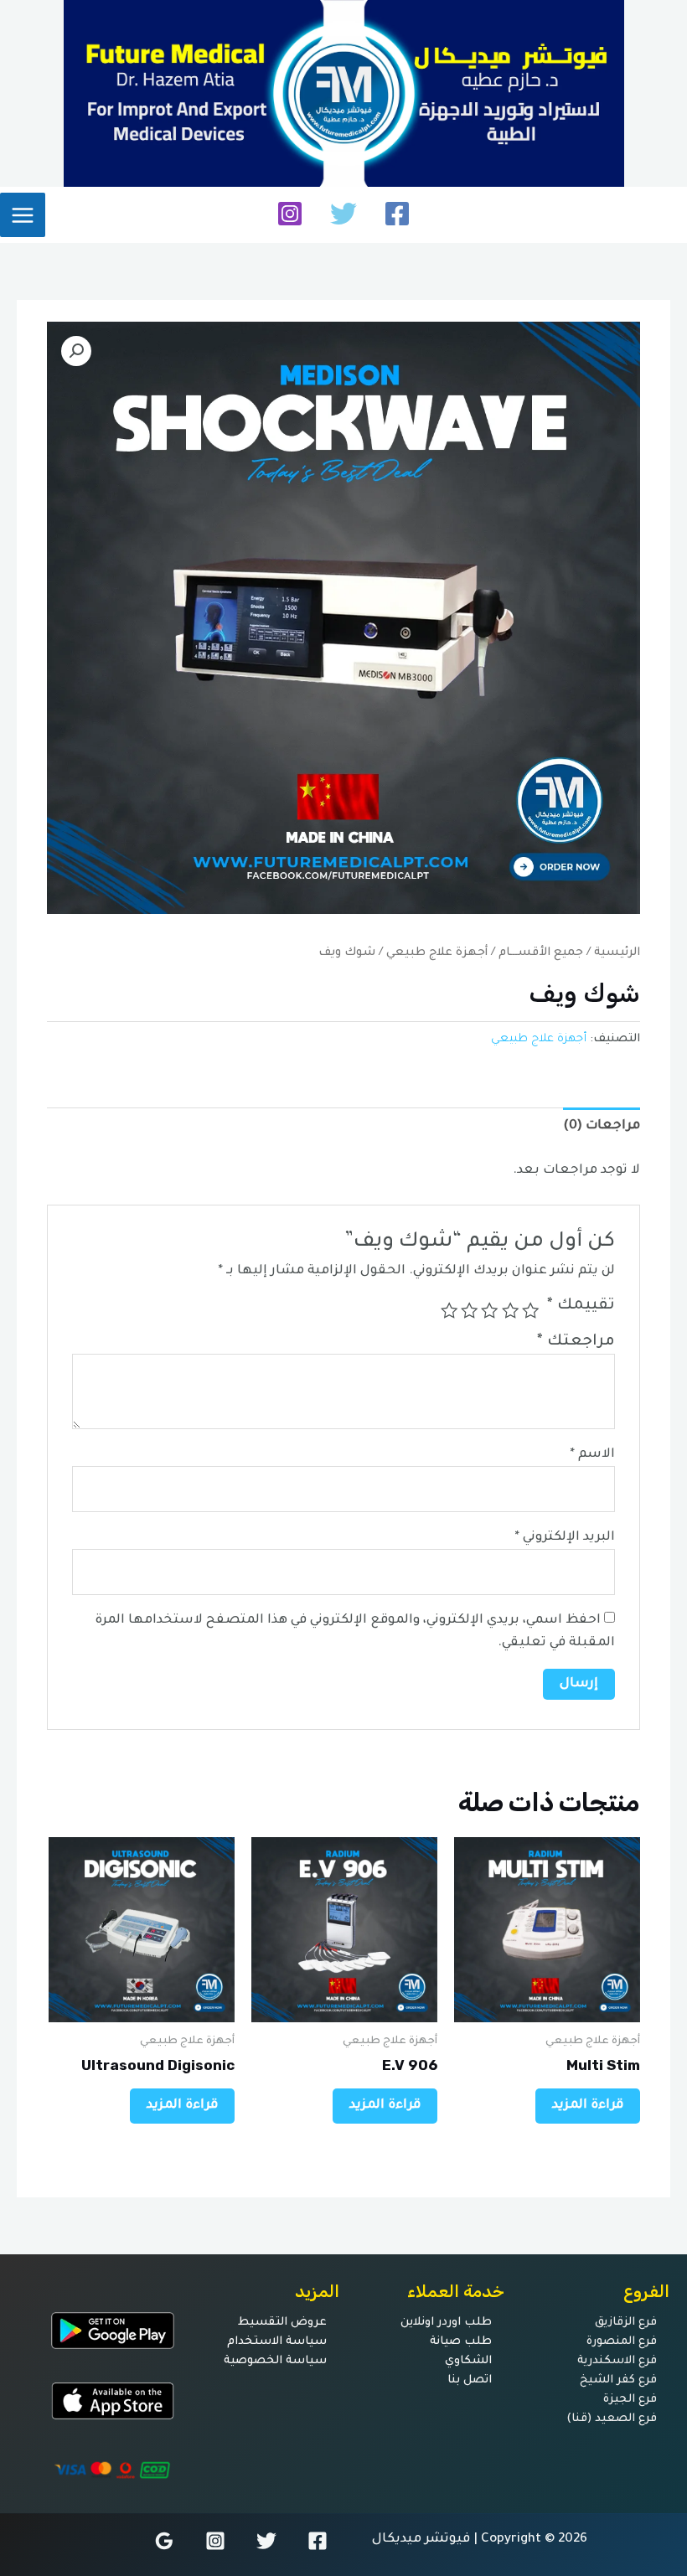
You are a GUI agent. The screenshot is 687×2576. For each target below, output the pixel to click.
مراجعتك (576, 1342)
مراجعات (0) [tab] (602, 1126)
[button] (76, 351)
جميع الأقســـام (541, 953)
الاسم (592, 1455)
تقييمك (581, 1306)
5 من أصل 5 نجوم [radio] (448, 1310)
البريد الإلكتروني (565, 1538)
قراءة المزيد (588, 2106)
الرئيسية (617, 953)
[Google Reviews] (164, 2541)
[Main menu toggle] (23, 215)
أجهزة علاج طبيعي (437, 953)
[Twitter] (343, 214)
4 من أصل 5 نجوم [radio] (469, 1310)
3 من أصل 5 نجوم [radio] (489, 1310)
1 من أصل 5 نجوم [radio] (530, 1310)
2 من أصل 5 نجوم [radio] (509, 1310)
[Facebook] (397, 214)
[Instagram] (290, 214)
